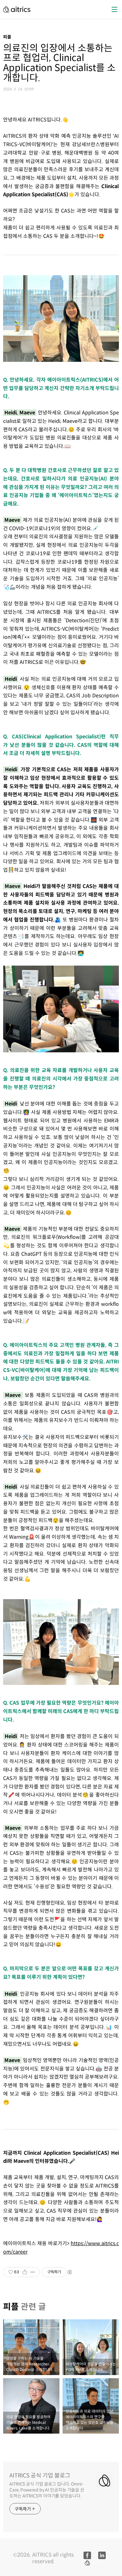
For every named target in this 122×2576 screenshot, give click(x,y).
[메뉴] (114, 9)
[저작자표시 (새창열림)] (69, 2272)
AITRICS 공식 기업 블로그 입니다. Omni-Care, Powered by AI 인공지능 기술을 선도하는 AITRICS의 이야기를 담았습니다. (47, 2490)
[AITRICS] (17, 9)
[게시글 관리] (33, 2272)
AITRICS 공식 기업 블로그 (40, 2476)
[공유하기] (25, 2272)
